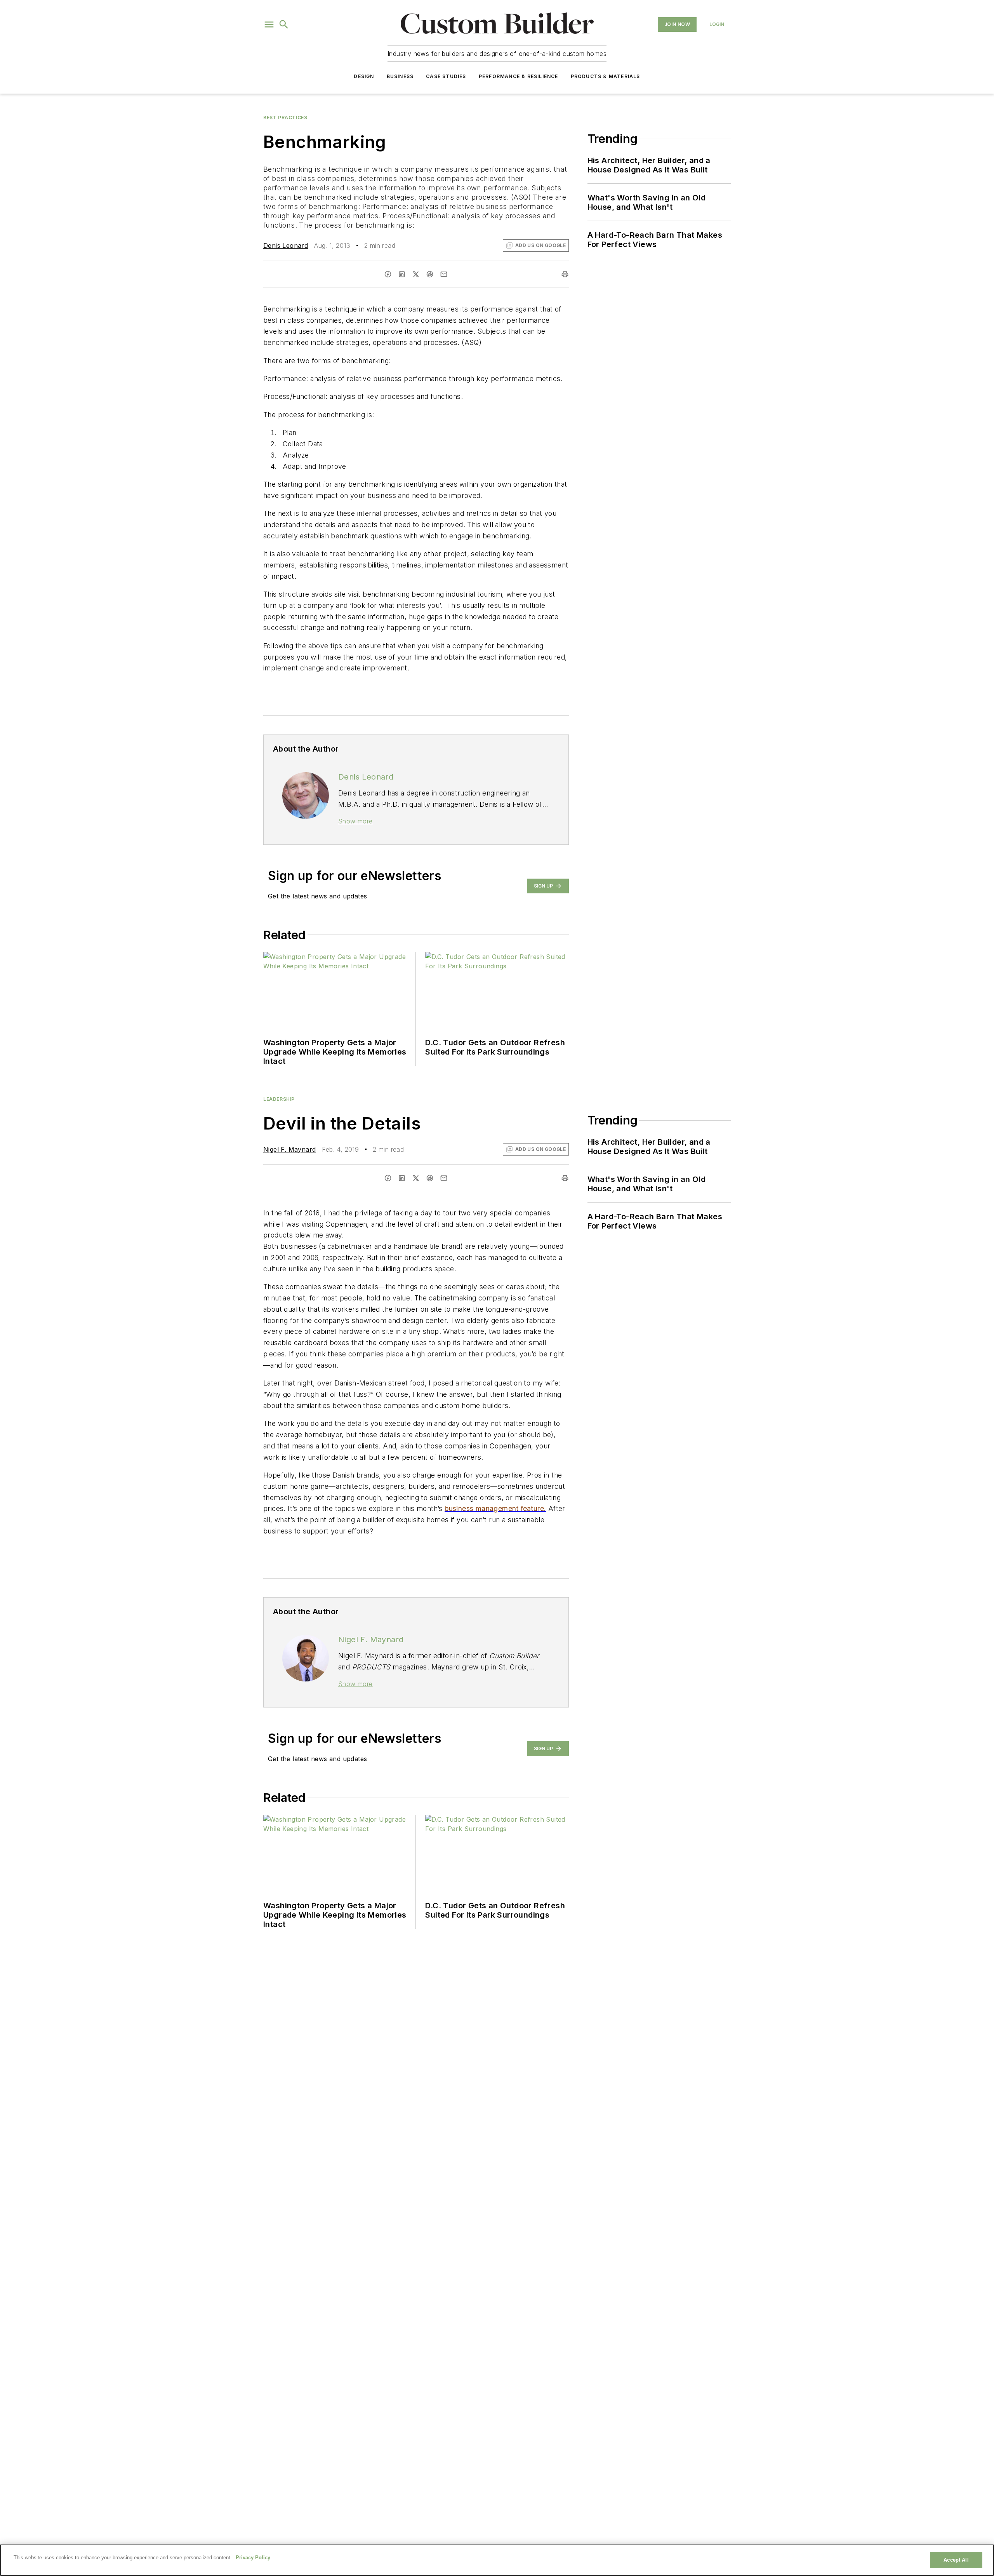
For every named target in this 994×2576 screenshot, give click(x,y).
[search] (284, 24)
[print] (565, 274)
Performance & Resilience (519, 76)
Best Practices (285, 117)
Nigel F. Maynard (289, 1149)
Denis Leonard (286, 245)
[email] (444, 274)
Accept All (956, 2560)
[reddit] (430, 274)
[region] (497, 2560)
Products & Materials (606, 76)
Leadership (279, 1099)
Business (400, 76)
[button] (269, 24)
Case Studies (446, 76)
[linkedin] (402, 274)
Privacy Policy (253, 2558)
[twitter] (416, 274)
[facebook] (388, 274)
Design (364, 76)
